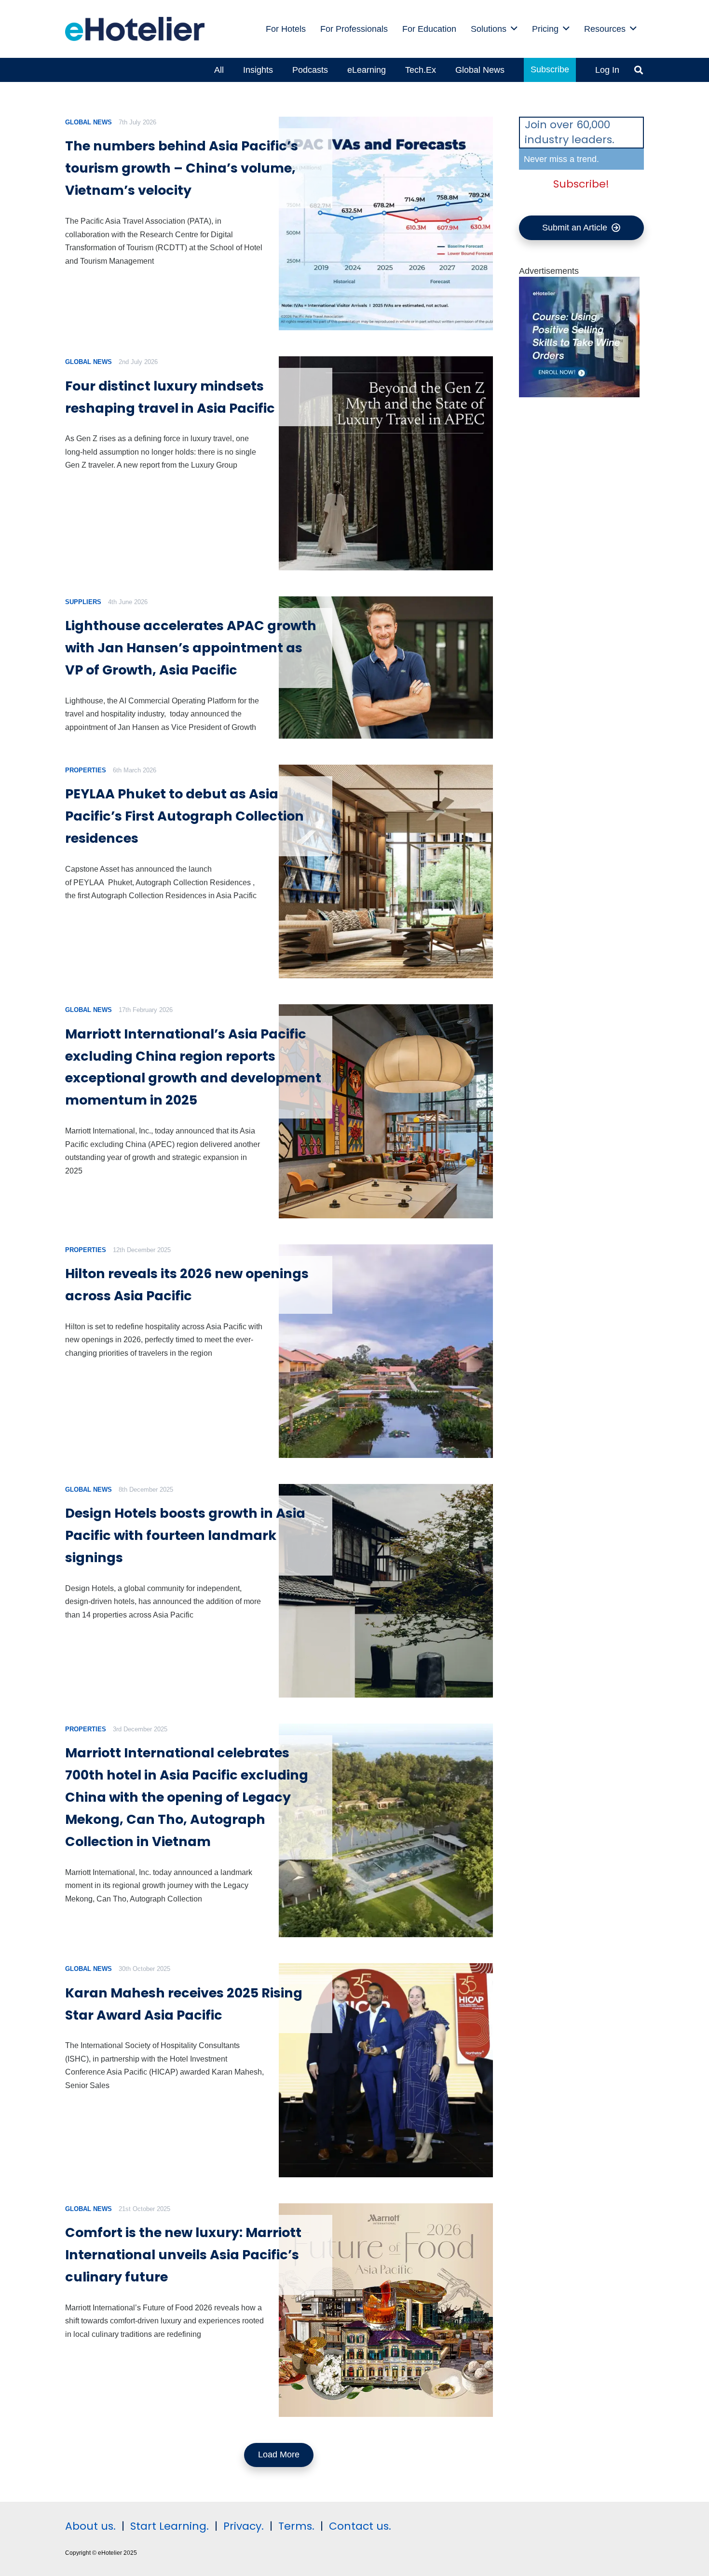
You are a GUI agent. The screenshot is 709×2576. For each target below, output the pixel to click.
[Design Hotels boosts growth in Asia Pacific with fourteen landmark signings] (386, 1591)
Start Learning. (168, 2526)
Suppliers (83, 602)
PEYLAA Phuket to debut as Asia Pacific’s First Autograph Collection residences (184, 816)
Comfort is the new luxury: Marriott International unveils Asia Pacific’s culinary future (183, 2255)
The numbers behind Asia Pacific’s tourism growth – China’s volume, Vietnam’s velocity (182, 168)
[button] (514, 29)
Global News (89, 122)
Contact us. (360, 2526)
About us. (90, 2526)
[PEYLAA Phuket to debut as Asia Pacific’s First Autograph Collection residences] (386, 871)
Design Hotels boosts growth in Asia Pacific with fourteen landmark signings (185, 1535)
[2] (579, 394)
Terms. (296, 2526)
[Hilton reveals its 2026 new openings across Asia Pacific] (386, 1351)
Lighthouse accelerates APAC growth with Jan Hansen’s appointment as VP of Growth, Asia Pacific (191, 648)
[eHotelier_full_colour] (135, 29)
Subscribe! (581, 184)
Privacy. (244, 2526)
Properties (86, 770)
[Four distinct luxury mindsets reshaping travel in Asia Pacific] (386, 463)
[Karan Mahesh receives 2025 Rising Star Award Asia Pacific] (386, 2070)
